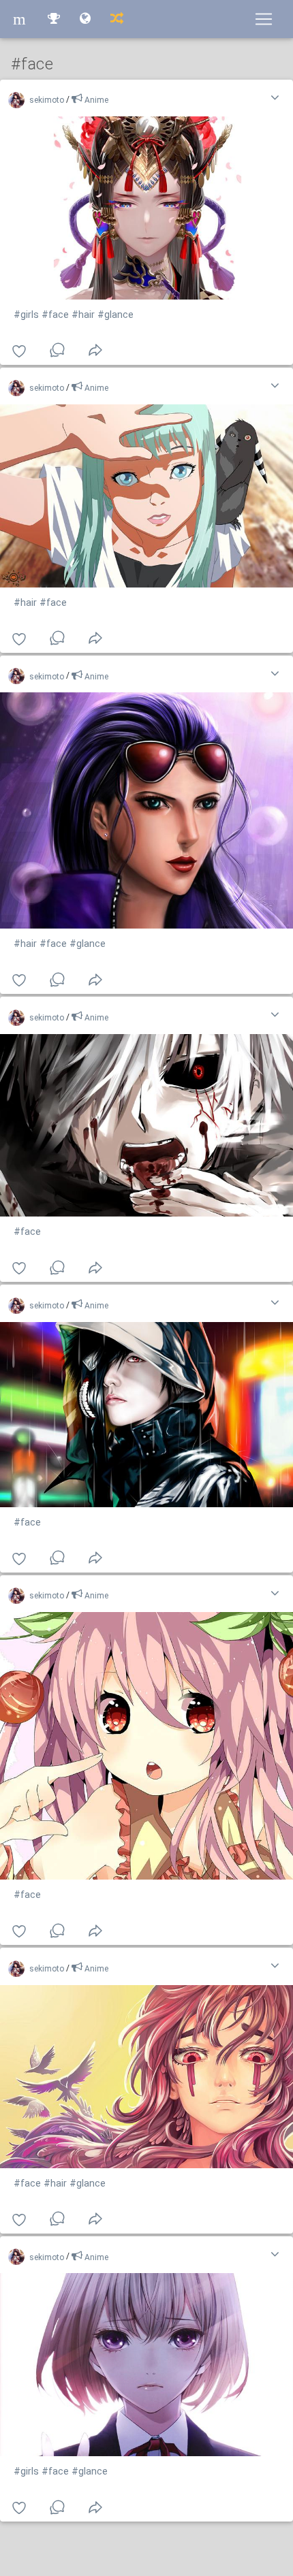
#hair (83, 315)
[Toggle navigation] (264, 19)
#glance (115, 315)
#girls (26, 315)
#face (55, 315)
